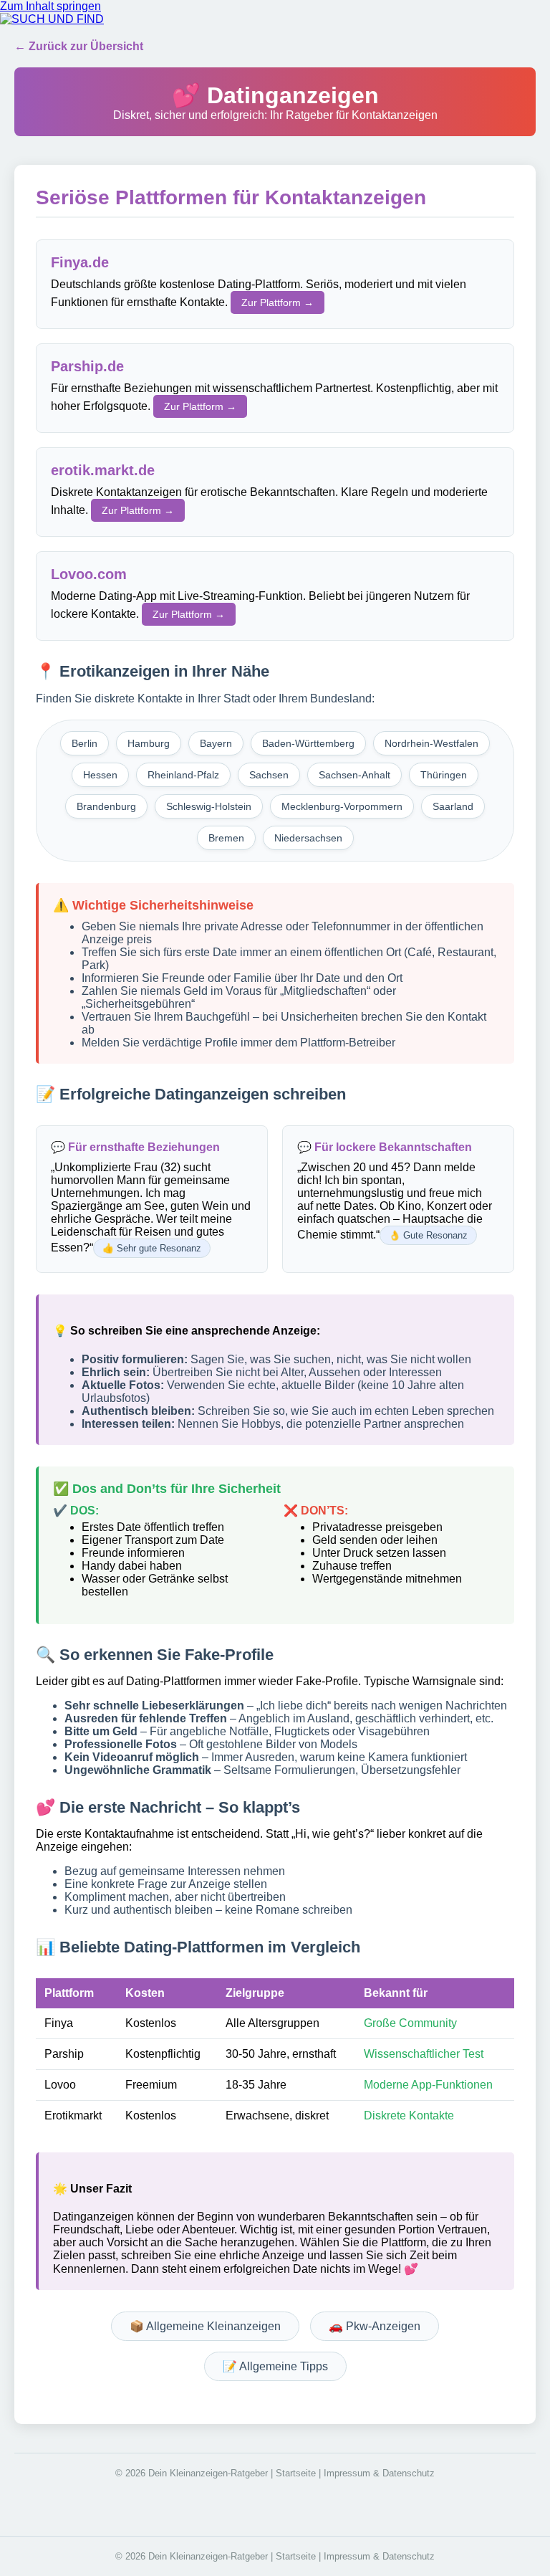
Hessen (100, 775)
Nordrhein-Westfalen (431, 743)
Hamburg (149, 743)
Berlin (85, 743)
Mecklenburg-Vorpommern (342, 806)
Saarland (453, 806)
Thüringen (444, 775)
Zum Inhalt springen (50, 6)
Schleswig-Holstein (209, 806)
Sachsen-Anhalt (354, 775)
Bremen (226, 838)
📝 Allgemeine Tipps (275, 2366)
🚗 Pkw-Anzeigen (375, 2326)
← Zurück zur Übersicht (79, 46)
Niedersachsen (308, 838)
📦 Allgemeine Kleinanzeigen (205, 2326)
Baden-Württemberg (308, 743)
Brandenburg (106, 806)
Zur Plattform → (278, 302)
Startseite (296, 2473)
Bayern (216, 743)
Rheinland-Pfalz (183, 775)
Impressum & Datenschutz (379, 2473)
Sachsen (269, 775)
